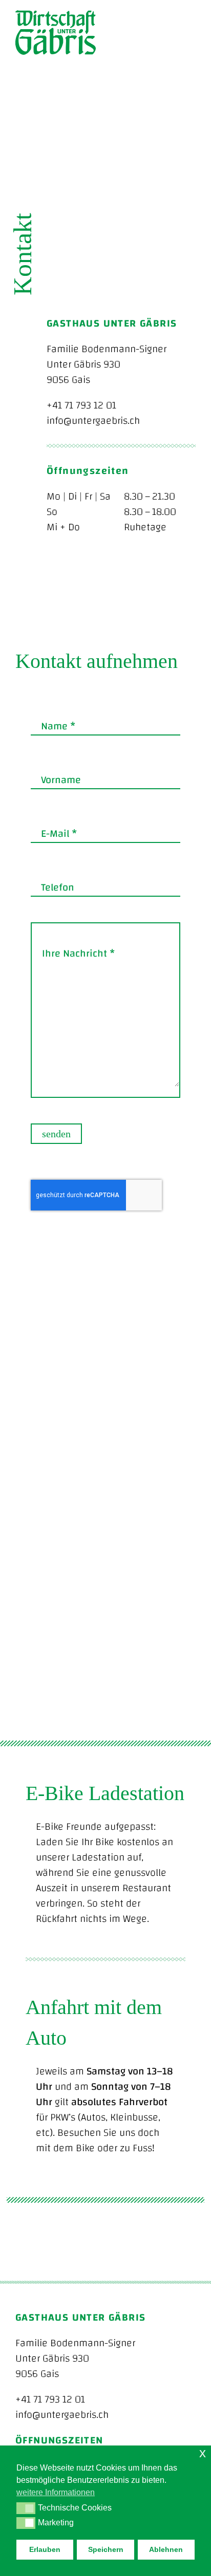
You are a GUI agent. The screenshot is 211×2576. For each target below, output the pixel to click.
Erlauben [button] (45, 2549)
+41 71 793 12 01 (81, 405)
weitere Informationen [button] (56, 2492)
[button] (26, 2508)
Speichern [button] (106, 2549)
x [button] (203, 2453)
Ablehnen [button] (166, 2549)
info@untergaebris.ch (93, 420)
